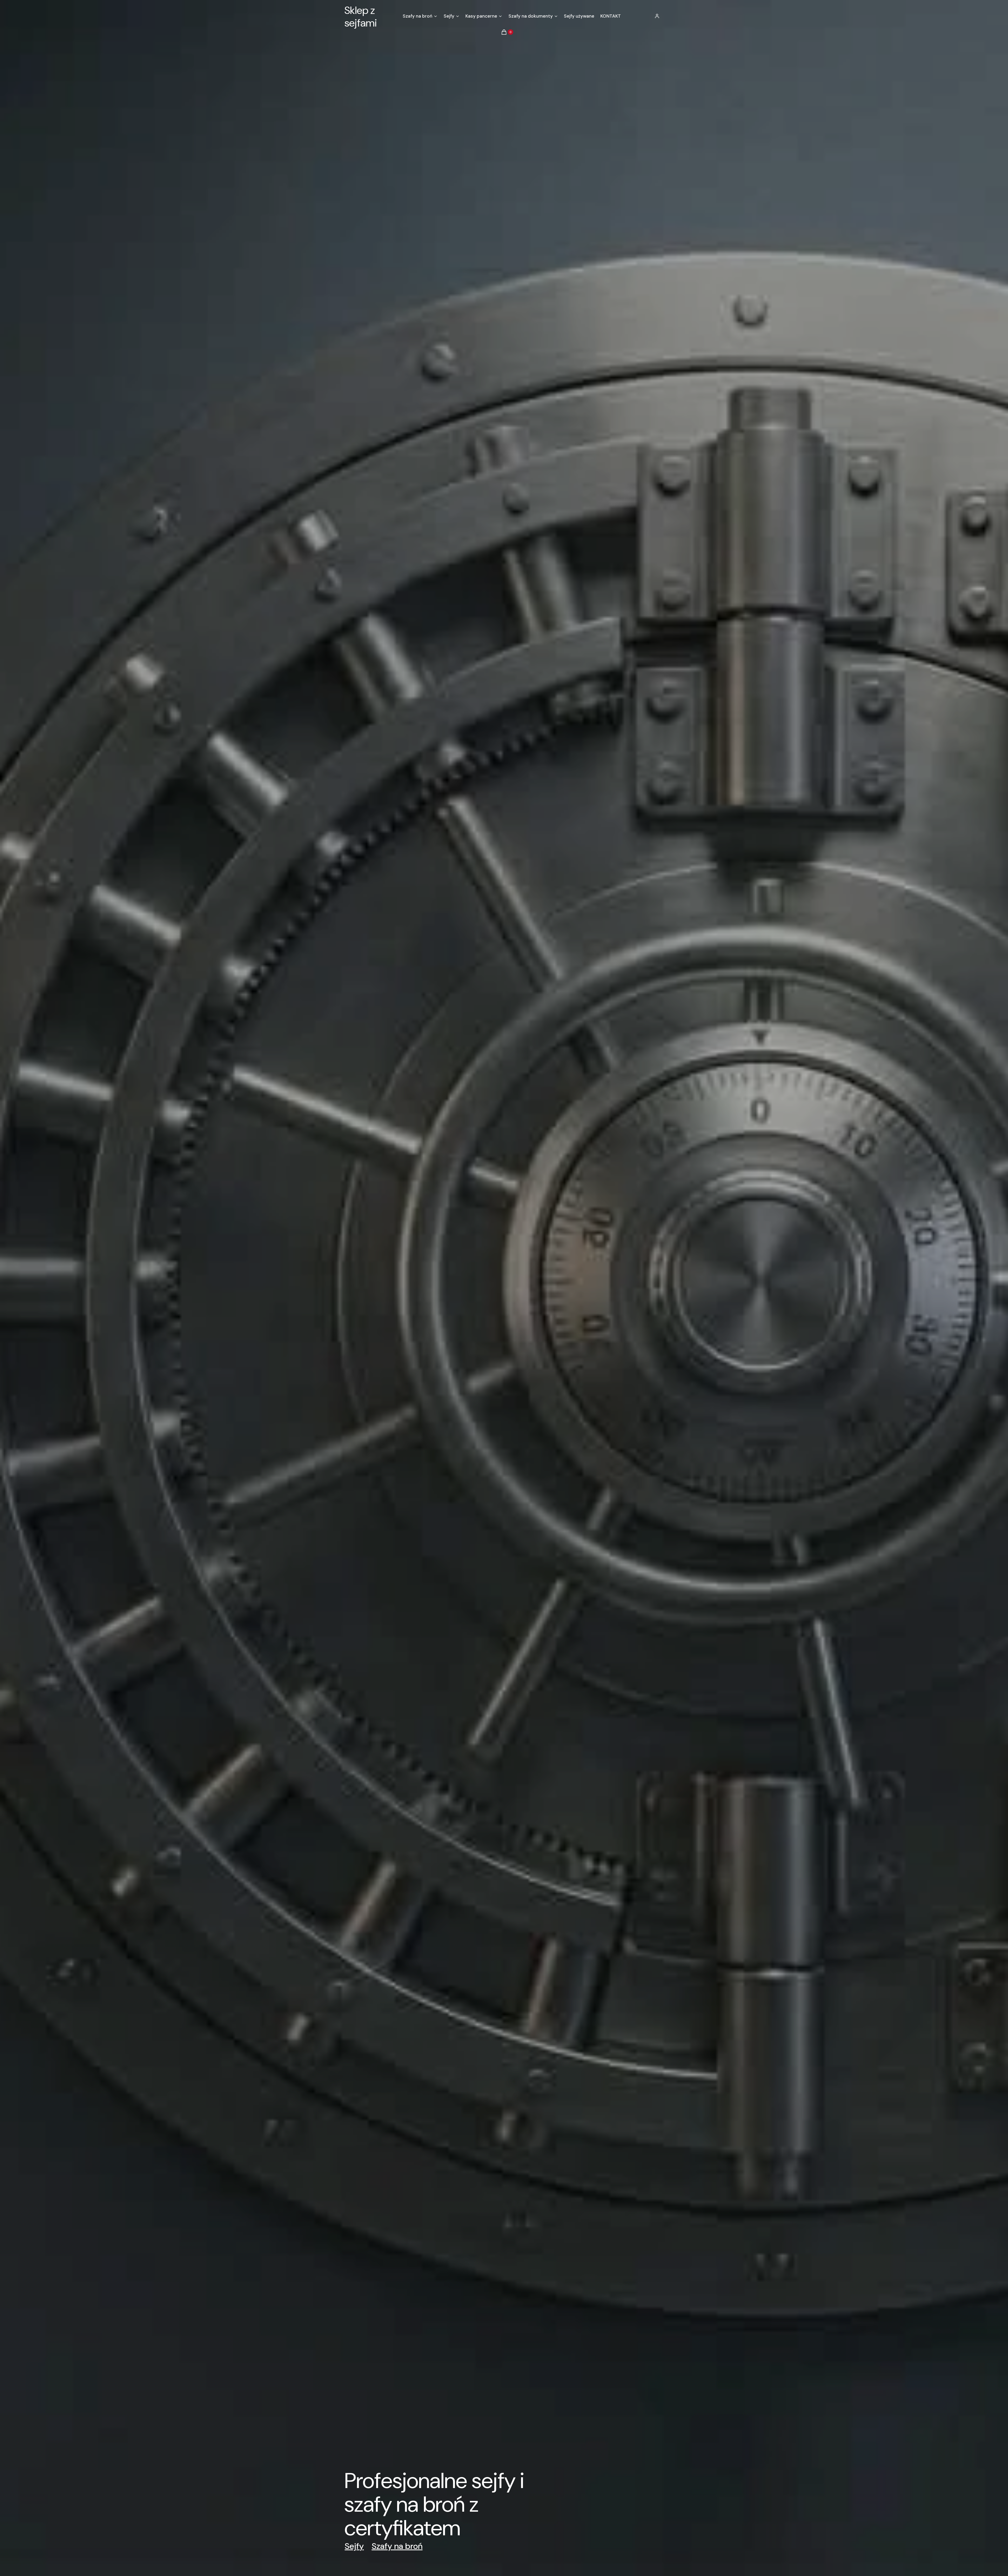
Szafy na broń (397, 2546)
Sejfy (354, 2546)
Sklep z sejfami (361, 17)
